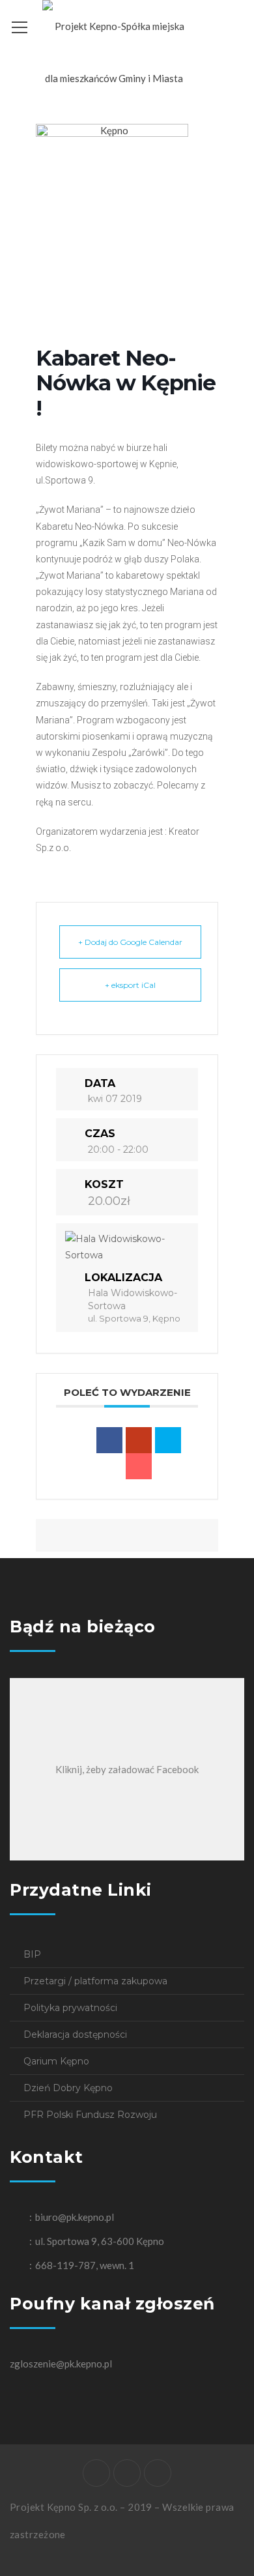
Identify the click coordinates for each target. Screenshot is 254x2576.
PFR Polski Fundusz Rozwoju (90, 2115)
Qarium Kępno (56, 2061)
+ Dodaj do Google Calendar (130, 942)
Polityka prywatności (70, 2008)
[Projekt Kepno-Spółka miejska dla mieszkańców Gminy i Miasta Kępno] (114, 77)
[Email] (139, 1466)
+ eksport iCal (130, 985)
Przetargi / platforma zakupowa (95, 1981)
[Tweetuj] (168, 1440)
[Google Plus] (139, 1440)
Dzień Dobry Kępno (68, 2088)
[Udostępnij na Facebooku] (109, 1440)
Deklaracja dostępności (75, 2034)
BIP (32, 1954)
